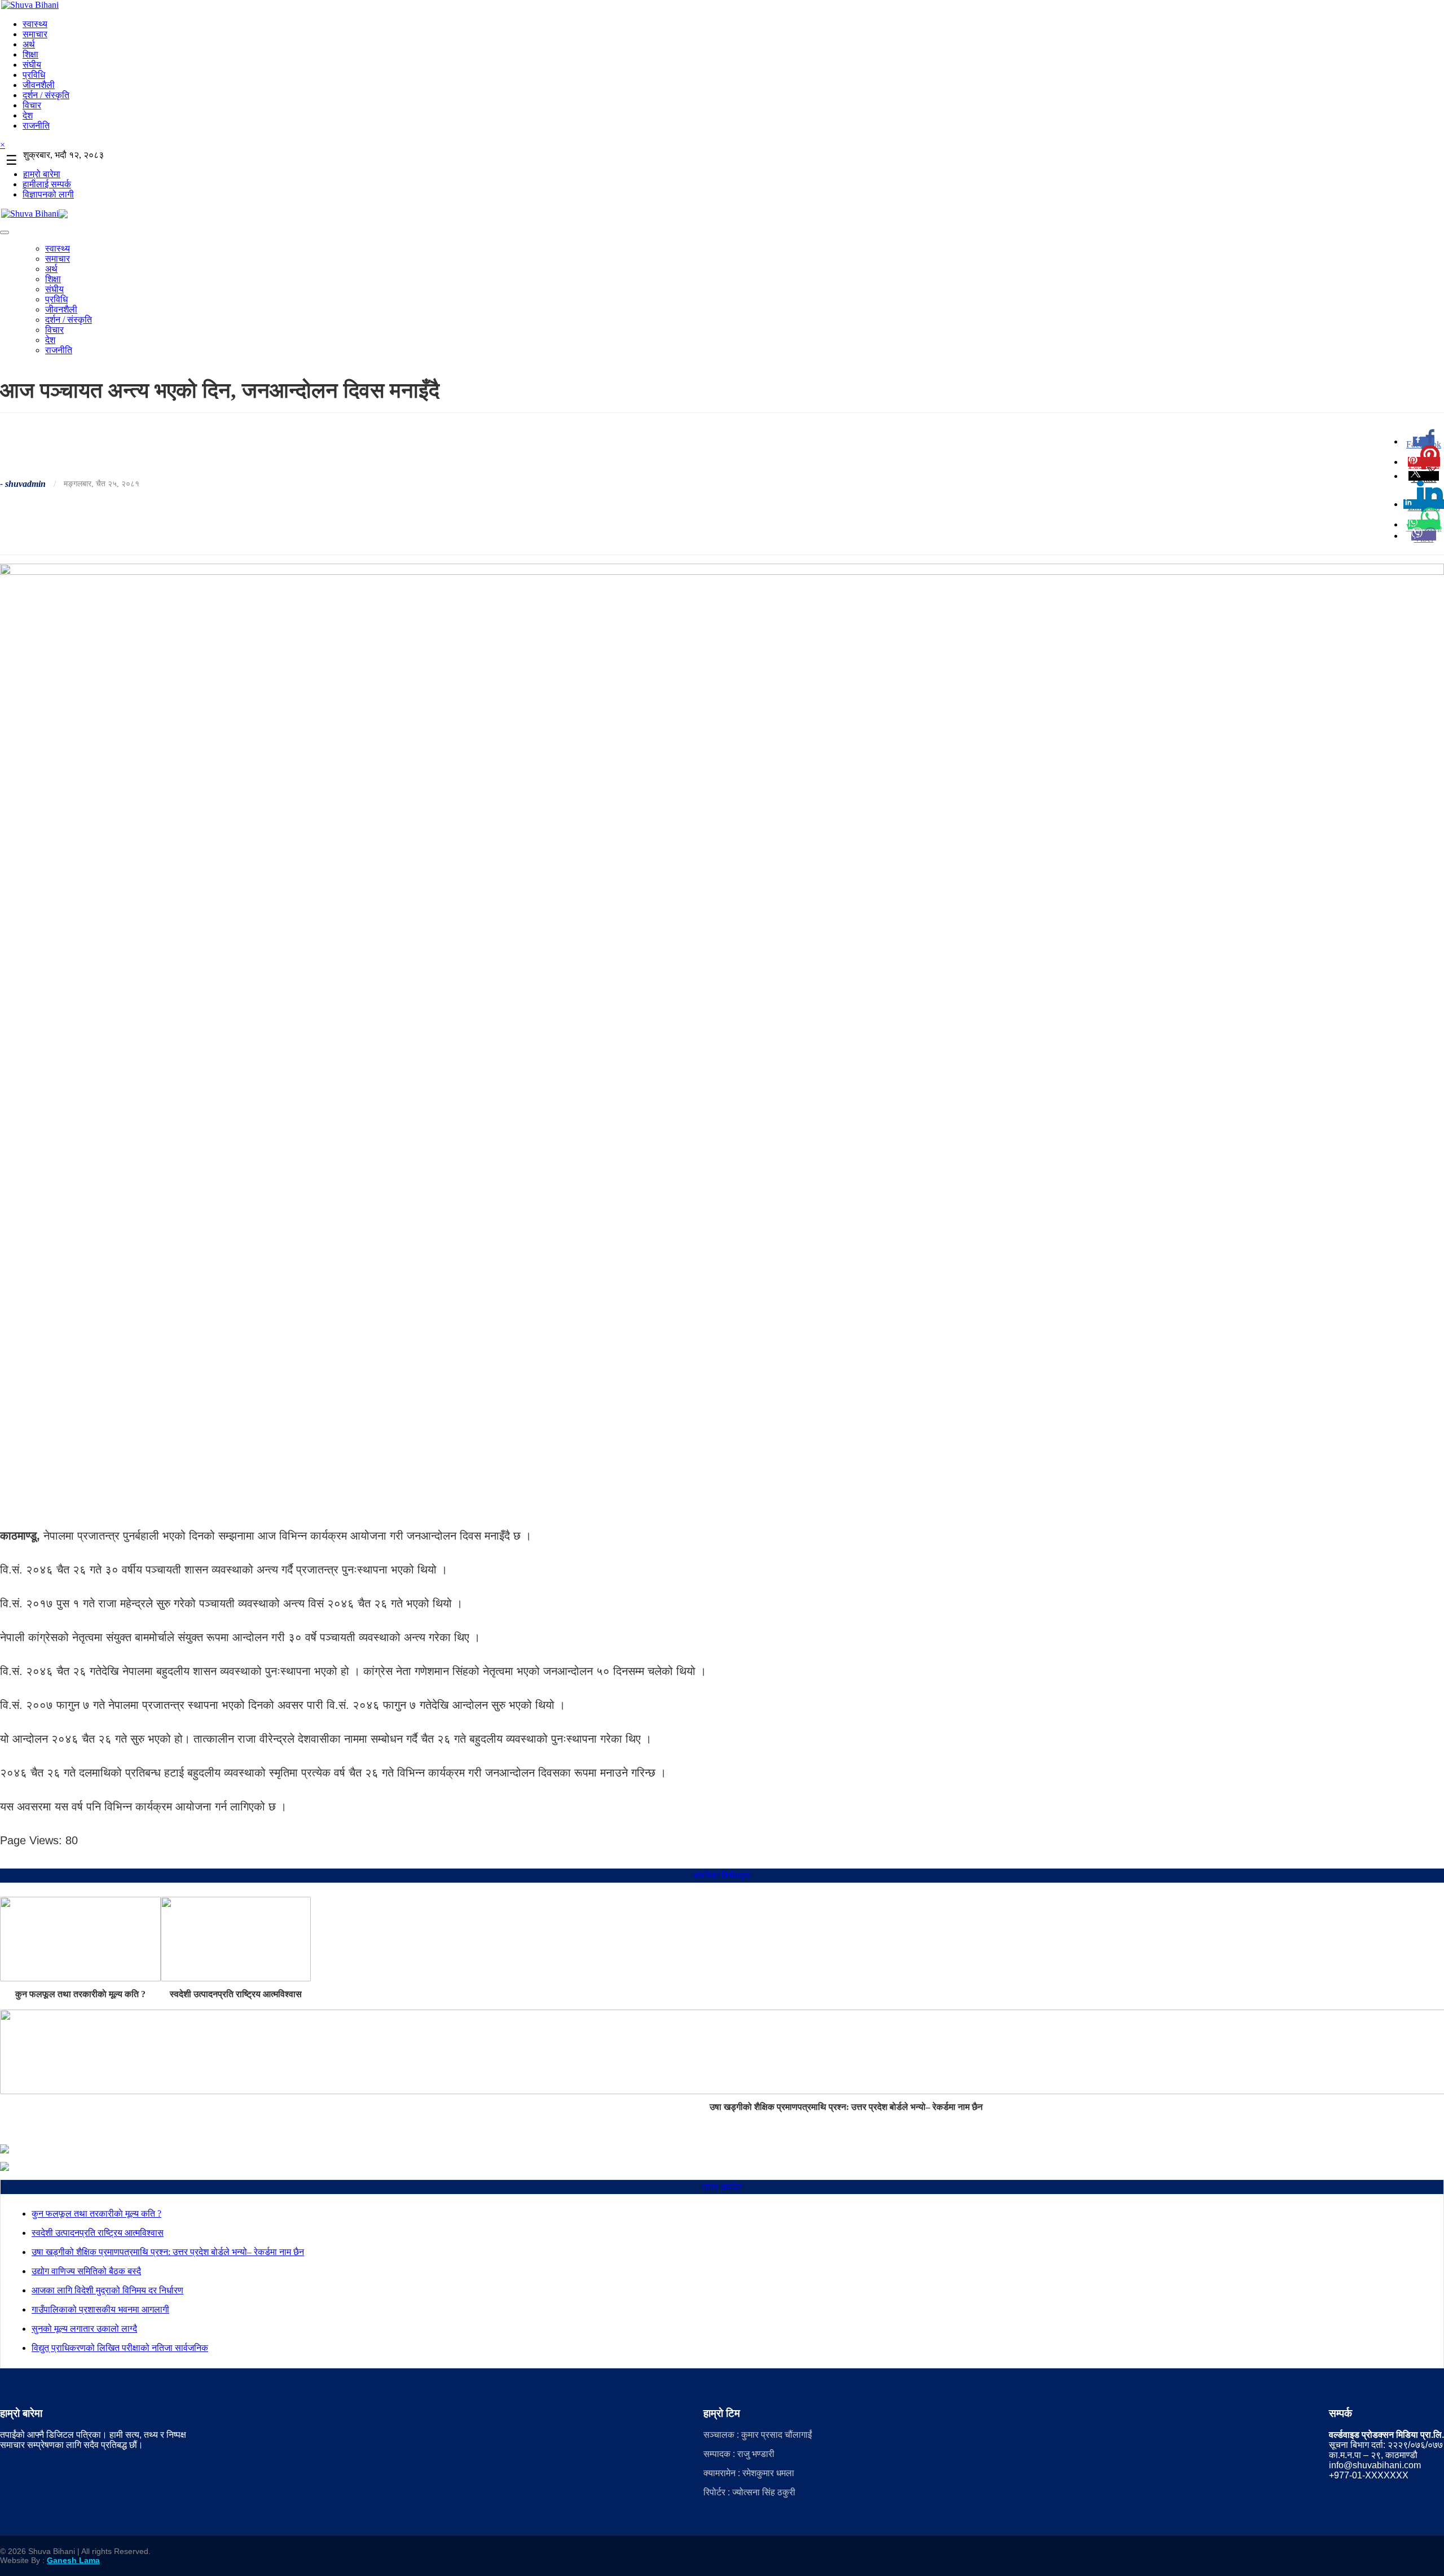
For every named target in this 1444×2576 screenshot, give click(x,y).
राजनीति (36, 126)
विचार (32, 105)
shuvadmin (25, 484)
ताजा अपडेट (722, 2187)
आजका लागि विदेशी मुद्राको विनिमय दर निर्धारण (107, 2290)
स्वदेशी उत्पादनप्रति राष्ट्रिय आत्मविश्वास (236, 1994)
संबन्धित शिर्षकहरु (722, 1876)
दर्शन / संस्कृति (46, 95)
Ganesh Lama (73, 2560)
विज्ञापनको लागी (48, 194)
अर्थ (29, 44)
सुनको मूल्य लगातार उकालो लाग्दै (84, 2329)
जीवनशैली (39, 85)
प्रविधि (34, 75)
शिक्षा (30, 54)
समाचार (35, 34)
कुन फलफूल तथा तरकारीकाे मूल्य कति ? (80, 1994)
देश (28, 115)
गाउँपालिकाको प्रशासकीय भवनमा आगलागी (100, 2309)
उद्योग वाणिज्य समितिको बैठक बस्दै (86, 2271)
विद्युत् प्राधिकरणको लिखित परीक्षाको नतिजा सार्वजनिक (120, 2348)
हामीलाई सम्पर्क (47, 184)
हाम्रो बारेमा (42, 174)
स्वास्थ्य (35, 24)
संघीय (32, 65)
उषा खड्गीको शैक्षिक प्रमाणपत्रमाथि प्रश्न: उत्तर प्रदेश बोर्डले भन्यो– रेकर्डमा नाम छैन (168, 2252)
